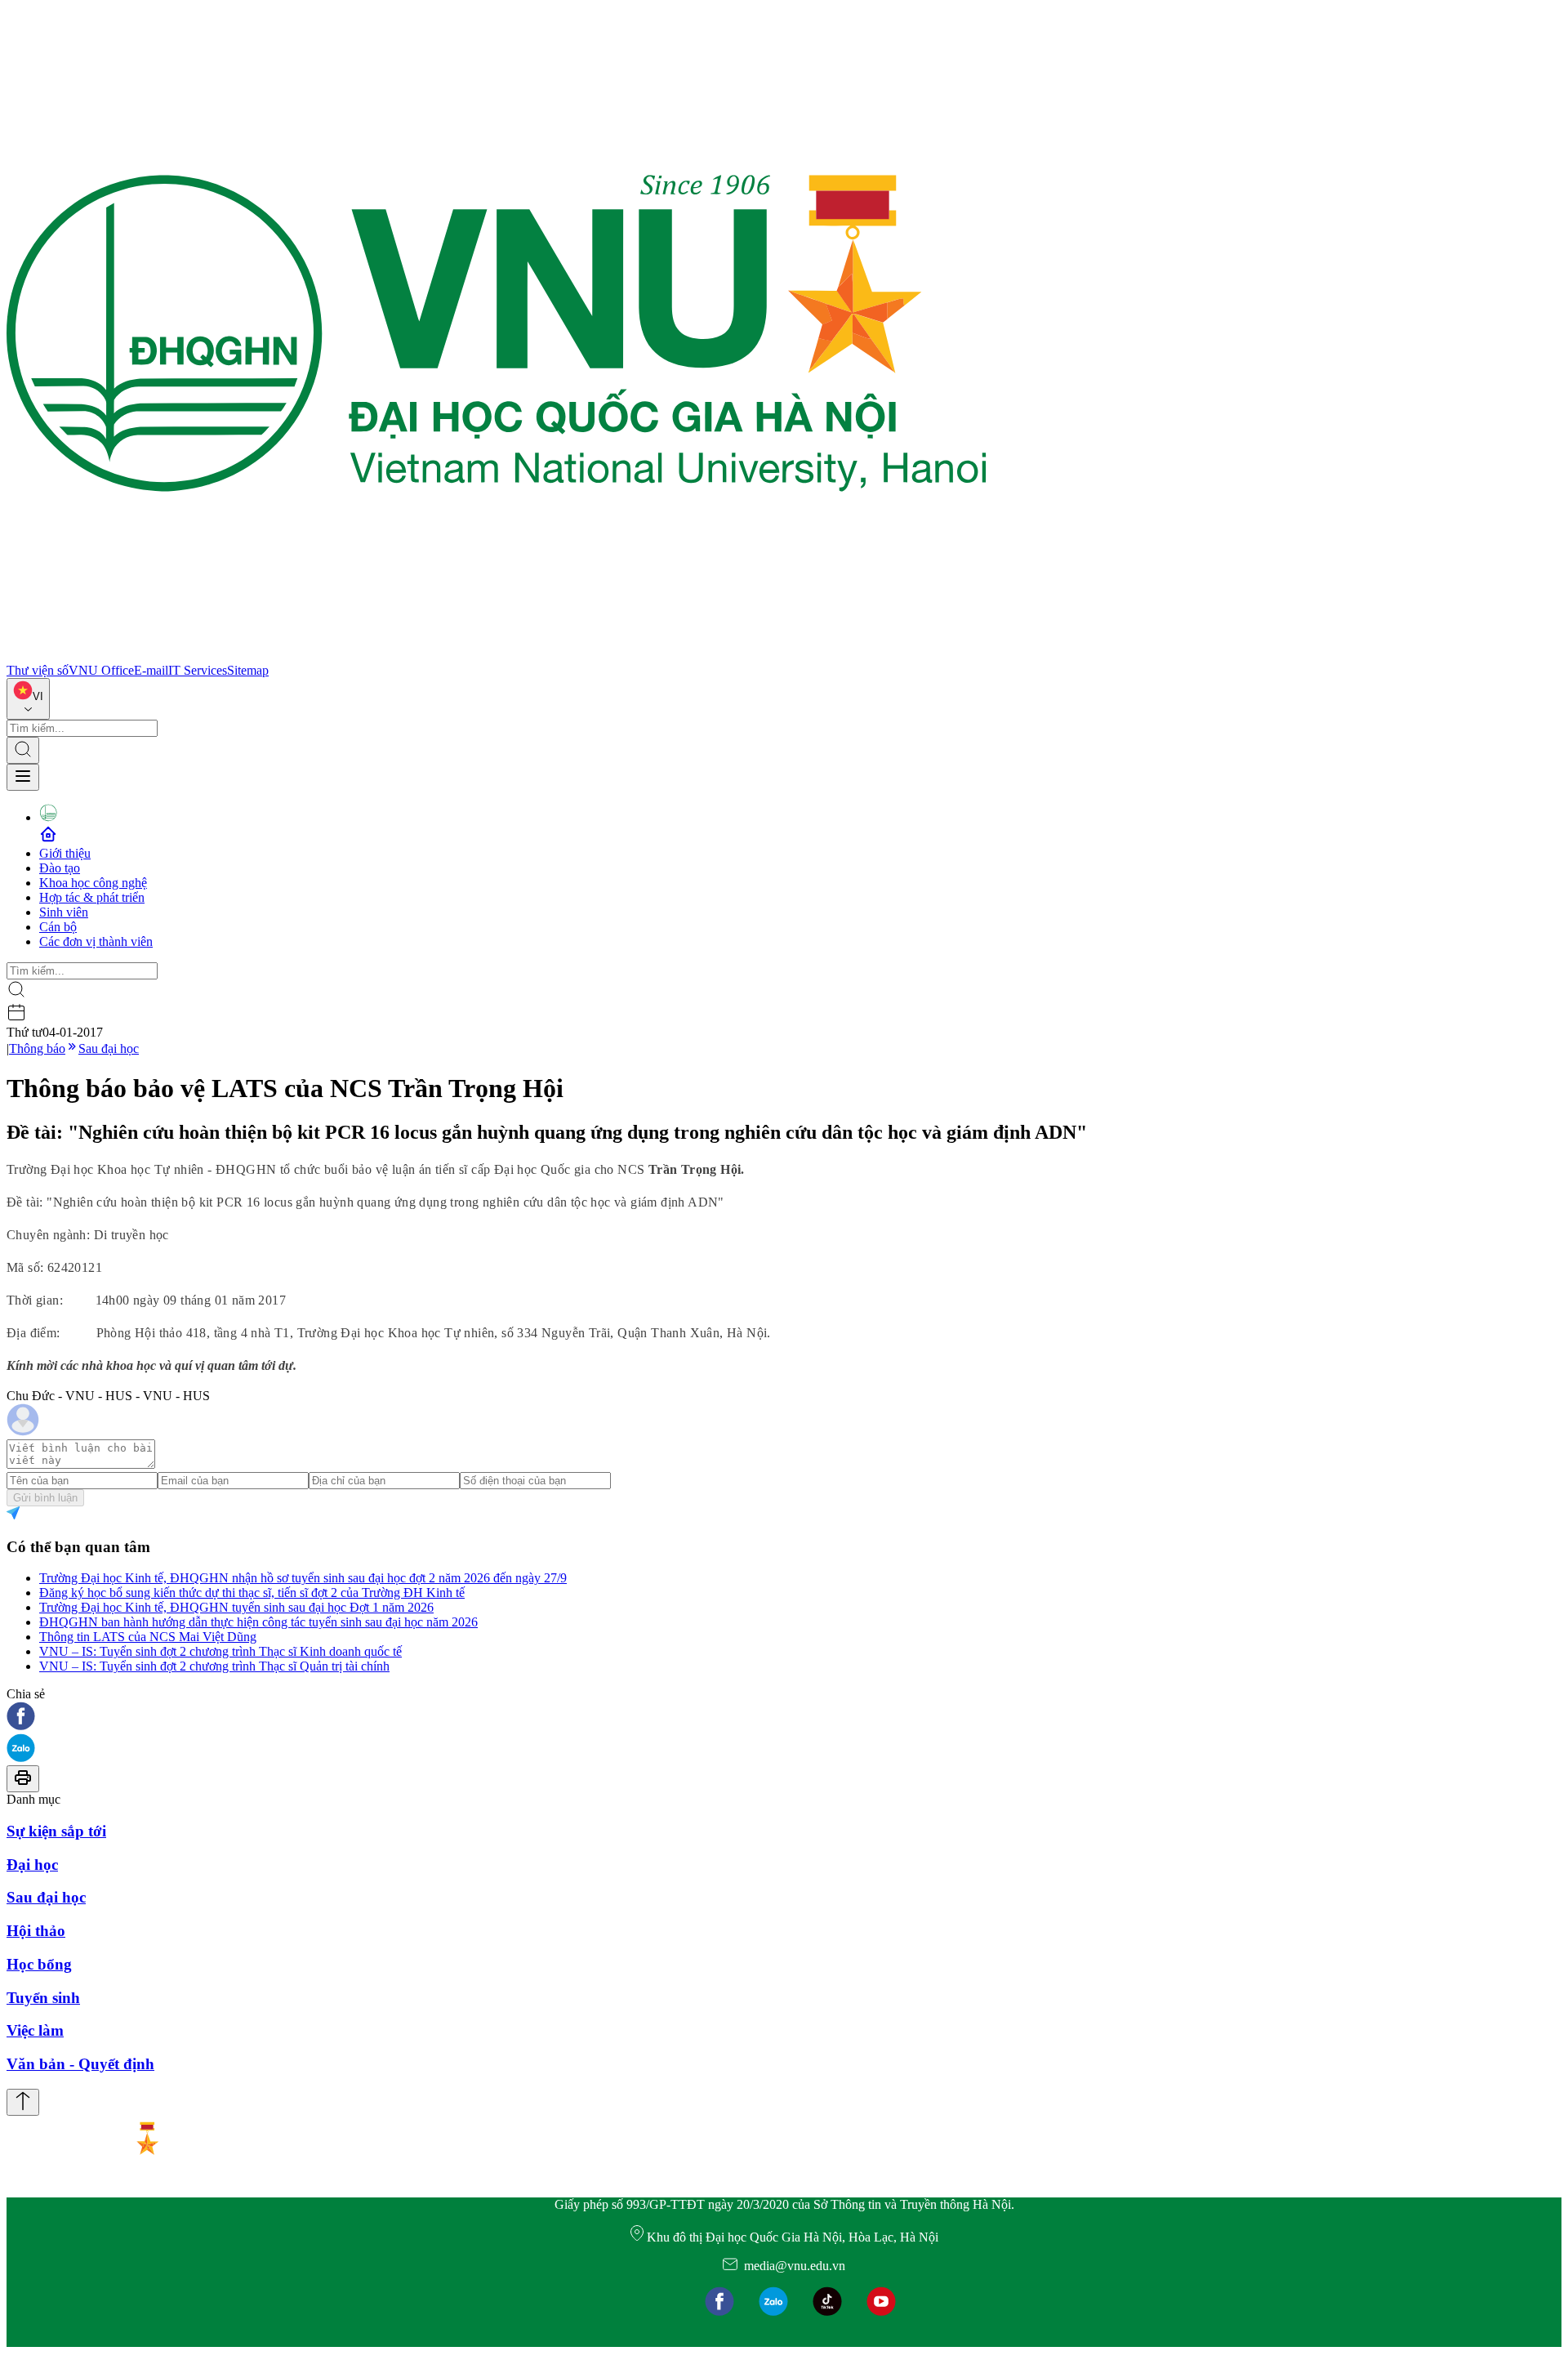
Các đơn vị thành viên (96, 941)
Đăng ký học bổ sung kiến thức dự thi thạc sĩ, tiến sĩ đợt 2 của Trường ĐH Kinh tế (252, 1593)
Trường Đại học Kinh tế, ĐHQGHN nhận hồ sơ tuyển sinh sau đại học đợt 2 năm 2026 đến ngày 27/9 (303, 1578)
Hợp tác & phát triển (92, 897)
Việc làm (35, 2030)
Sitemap (248, 670)
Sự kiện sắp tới (56, 1831)
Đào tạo (60, 868)
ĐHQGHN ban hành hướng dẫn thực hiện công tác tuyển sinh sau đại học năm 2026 (258, 1622)
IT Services (198, 670)
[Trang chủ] (497, 656)
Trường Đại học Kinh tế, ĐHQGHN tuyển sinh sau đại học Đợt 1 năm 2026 (236, 1607)
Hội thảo (36, 1931)
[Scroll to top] (23, 2102)
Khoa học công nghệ (93, 883)
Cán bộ (58, 927)
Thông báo (37, 1048)
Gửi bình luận (45, 1498)
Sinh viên (64, 912)
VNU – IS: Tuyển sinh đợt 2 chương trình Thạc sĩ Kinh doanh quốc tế (220, 1651)
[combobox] (28, 699)
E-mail (151, 670)
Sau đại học (109, 1048)
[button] (784, 1718)
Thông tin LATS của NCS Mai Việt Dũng (148, 1637)
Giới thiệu (65, 853)
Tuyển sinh (43, 1998)
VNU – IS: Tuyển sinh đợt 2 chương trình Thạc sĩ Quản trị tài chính (214, 1666)
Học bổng (39, 1964)
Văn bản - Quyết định (80, 2064)
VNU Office (101, 670)
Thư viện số (38, 670)
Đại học (32, 1865)
